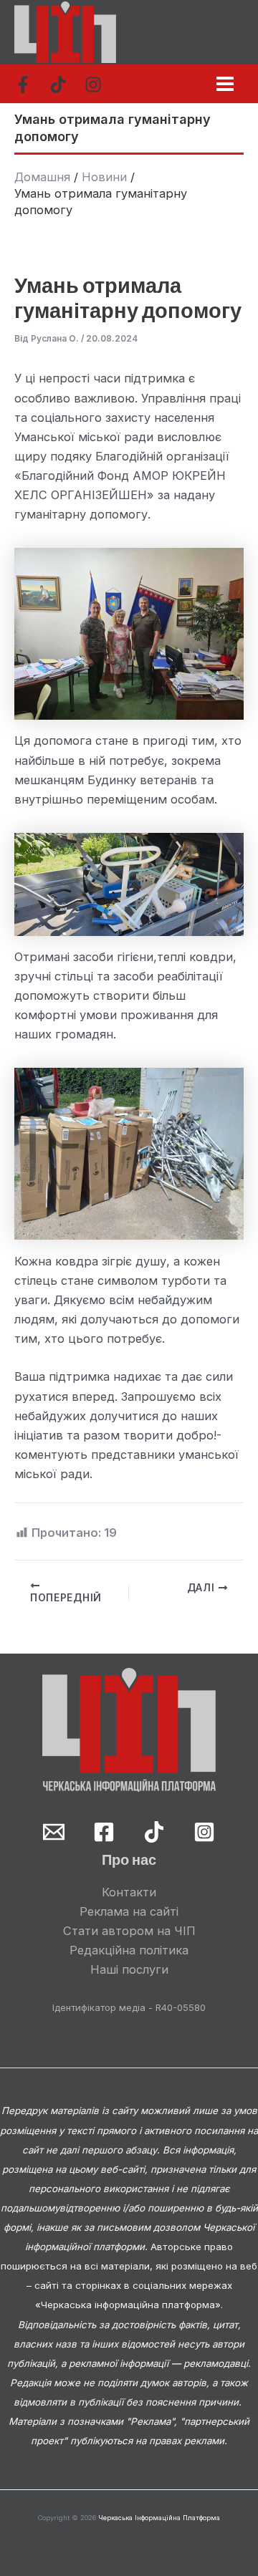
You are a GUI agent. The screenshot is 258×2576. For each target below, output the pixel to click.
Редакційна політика (129, 1950)
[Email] (54, 1832)
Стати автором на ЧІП (129, 1931)
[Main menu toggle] (225, 83)
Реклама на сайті (129, 1911)
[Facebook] (23, 85)
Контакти (129, 1892)
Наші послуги (129, 1969)
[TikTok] (58, 85)
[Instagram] (93, 85)
